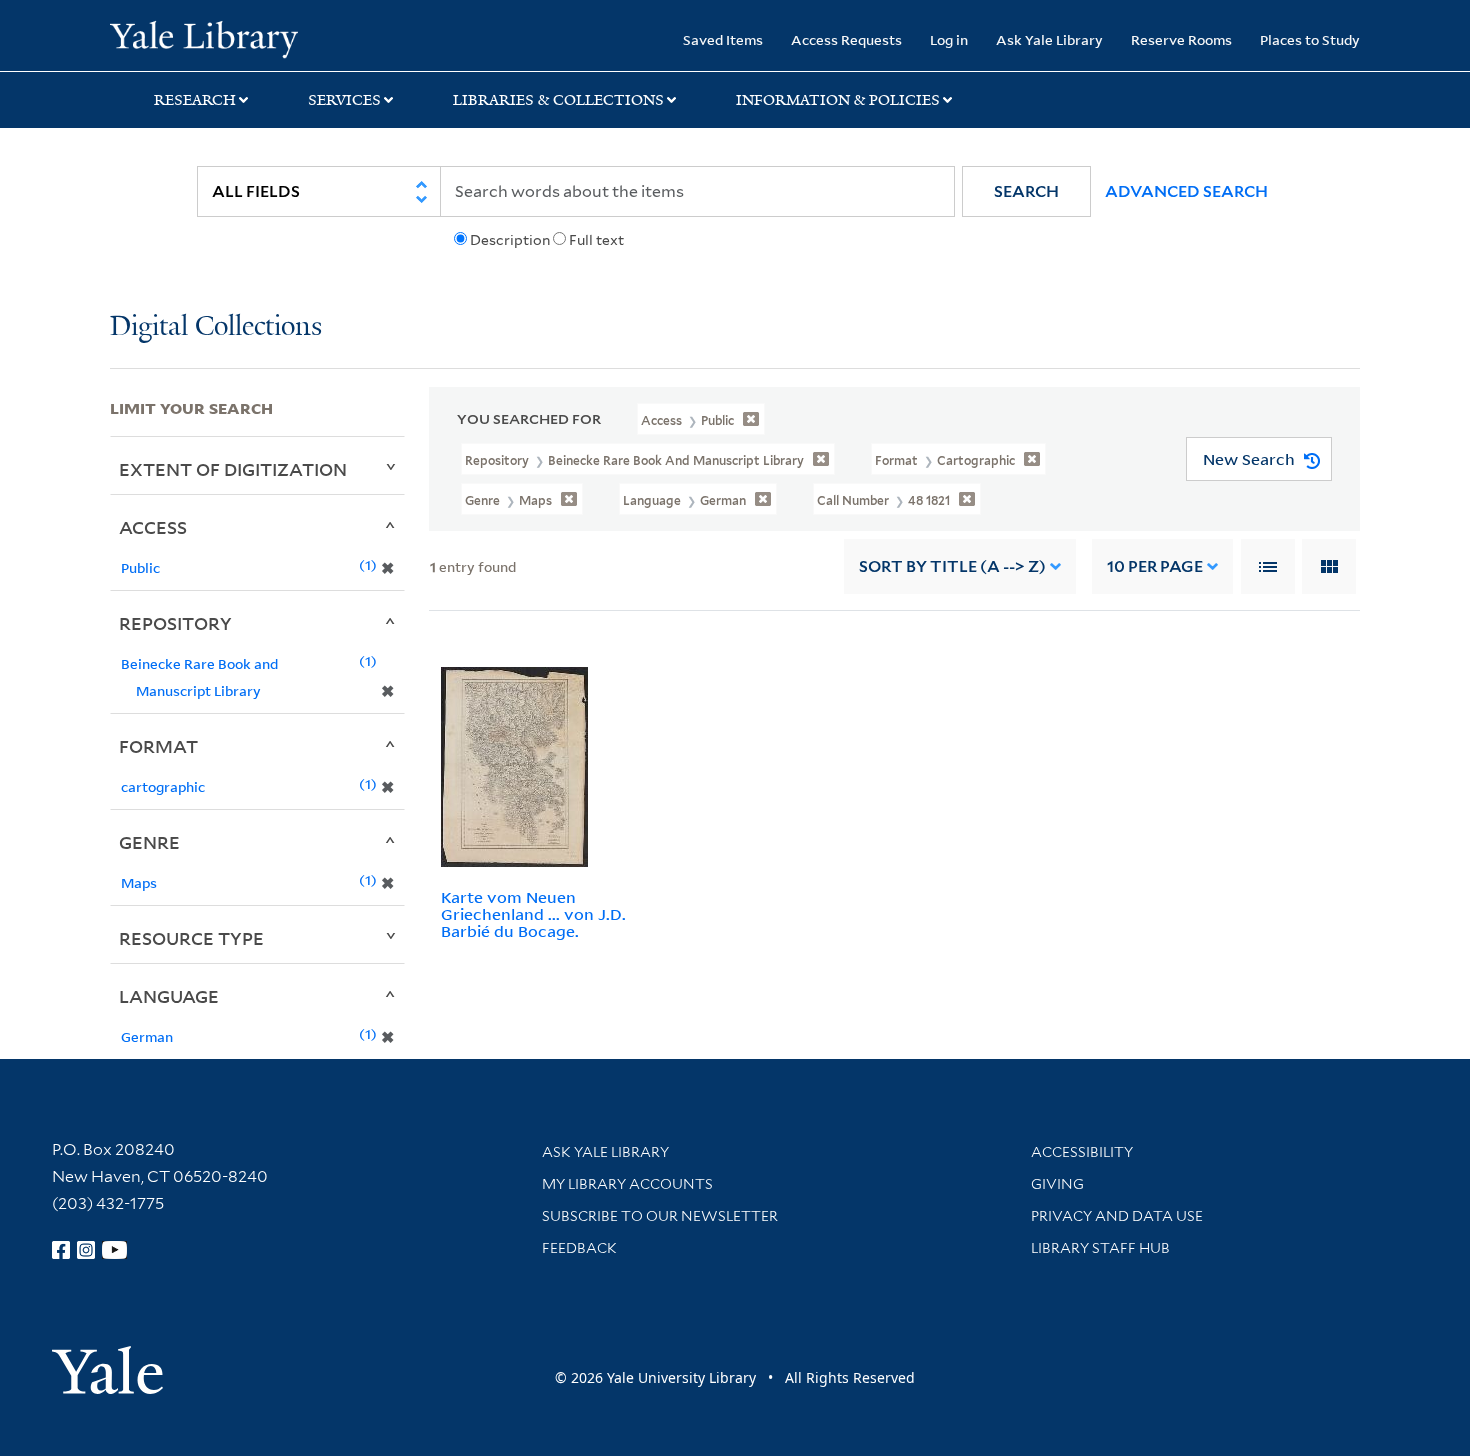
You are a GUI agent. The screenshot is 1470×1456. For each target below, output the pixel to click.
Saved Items (723, 39)
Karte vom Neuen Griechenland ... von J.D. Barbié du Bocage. (533, 914)
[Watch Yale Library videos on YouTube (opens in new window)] (115, 1250)
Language (169, 996)
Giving (1057, 1184)
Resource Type (191, 938)
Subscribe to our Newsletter (660, 1216)
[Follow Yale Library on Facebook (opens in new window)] (61, 1250)
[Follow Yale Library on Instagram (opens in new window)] (86, 1250)
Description (510, 240)
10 (1155, 566)
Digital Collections (216, 327)
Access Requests (846, 39)
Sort (952, 566)
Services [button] (344, 100)
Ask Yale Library (1049, 39)
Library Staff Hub (1100, 1248)
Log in (949, 39)
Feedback (579, 1248)
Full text (596, 240)
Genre (149, 842)
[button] (1026, 191)
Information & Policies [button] (838, 100)
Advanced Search (1186, 191)
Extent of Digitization (233, 469)
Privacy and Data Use (1117, 1216)
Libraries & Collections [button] (558, 100)
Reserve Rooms (1181, 39)
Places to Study (1310, 39)
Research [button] (195, 100)
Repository (175, 623)
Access (153, 527)
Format (158, 746)
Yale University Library (203, 38)
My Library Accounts (627, 1184)
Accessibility (1082, 1152)
